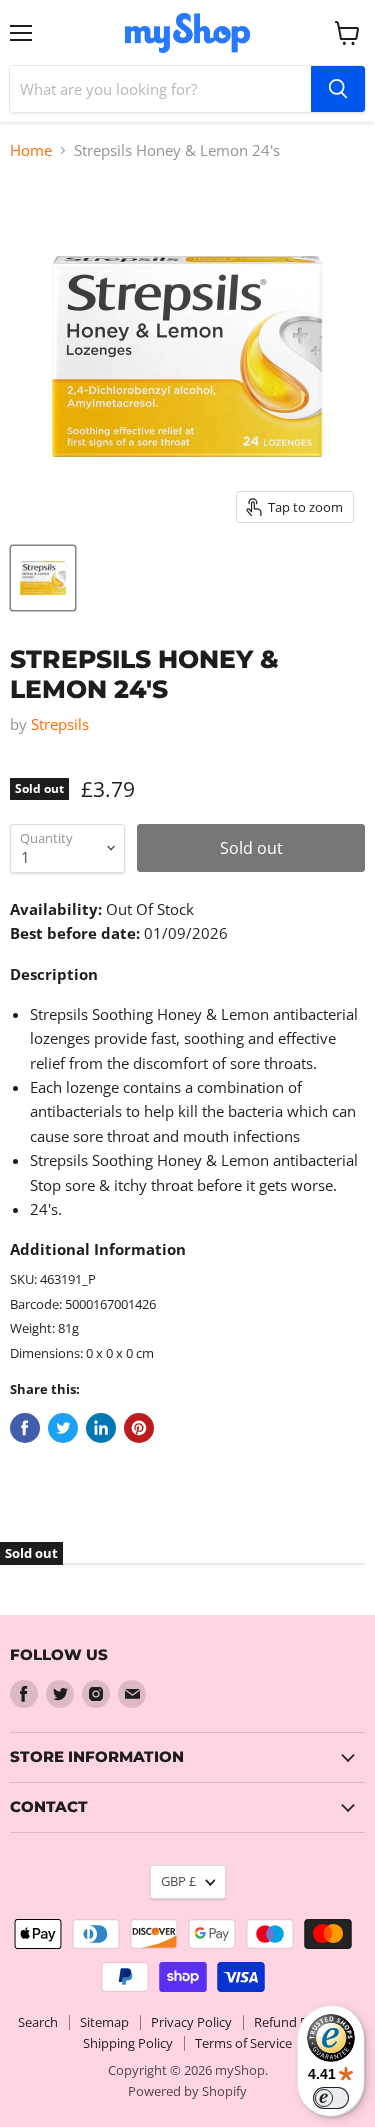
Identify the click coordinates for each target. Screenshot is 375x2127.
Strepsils (60, 724)
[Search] (338, 89)
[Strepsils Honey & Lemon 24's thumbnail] (43, 578)
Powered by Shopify (187, 2091)
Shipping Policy (128, 2043)
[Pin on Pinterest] (139, 1428)
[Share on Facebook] (25, 1428)
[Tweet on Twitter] (63, 1428)
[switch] (331, 2098)
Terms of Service (243, 2043)
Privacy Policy (191, 2022)
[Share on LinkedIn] (101, 1428)
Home (31, 150)
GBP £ (178, 1881)
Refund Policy (294, 2022)
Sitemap (104, 2022)
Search (38, 2022)
